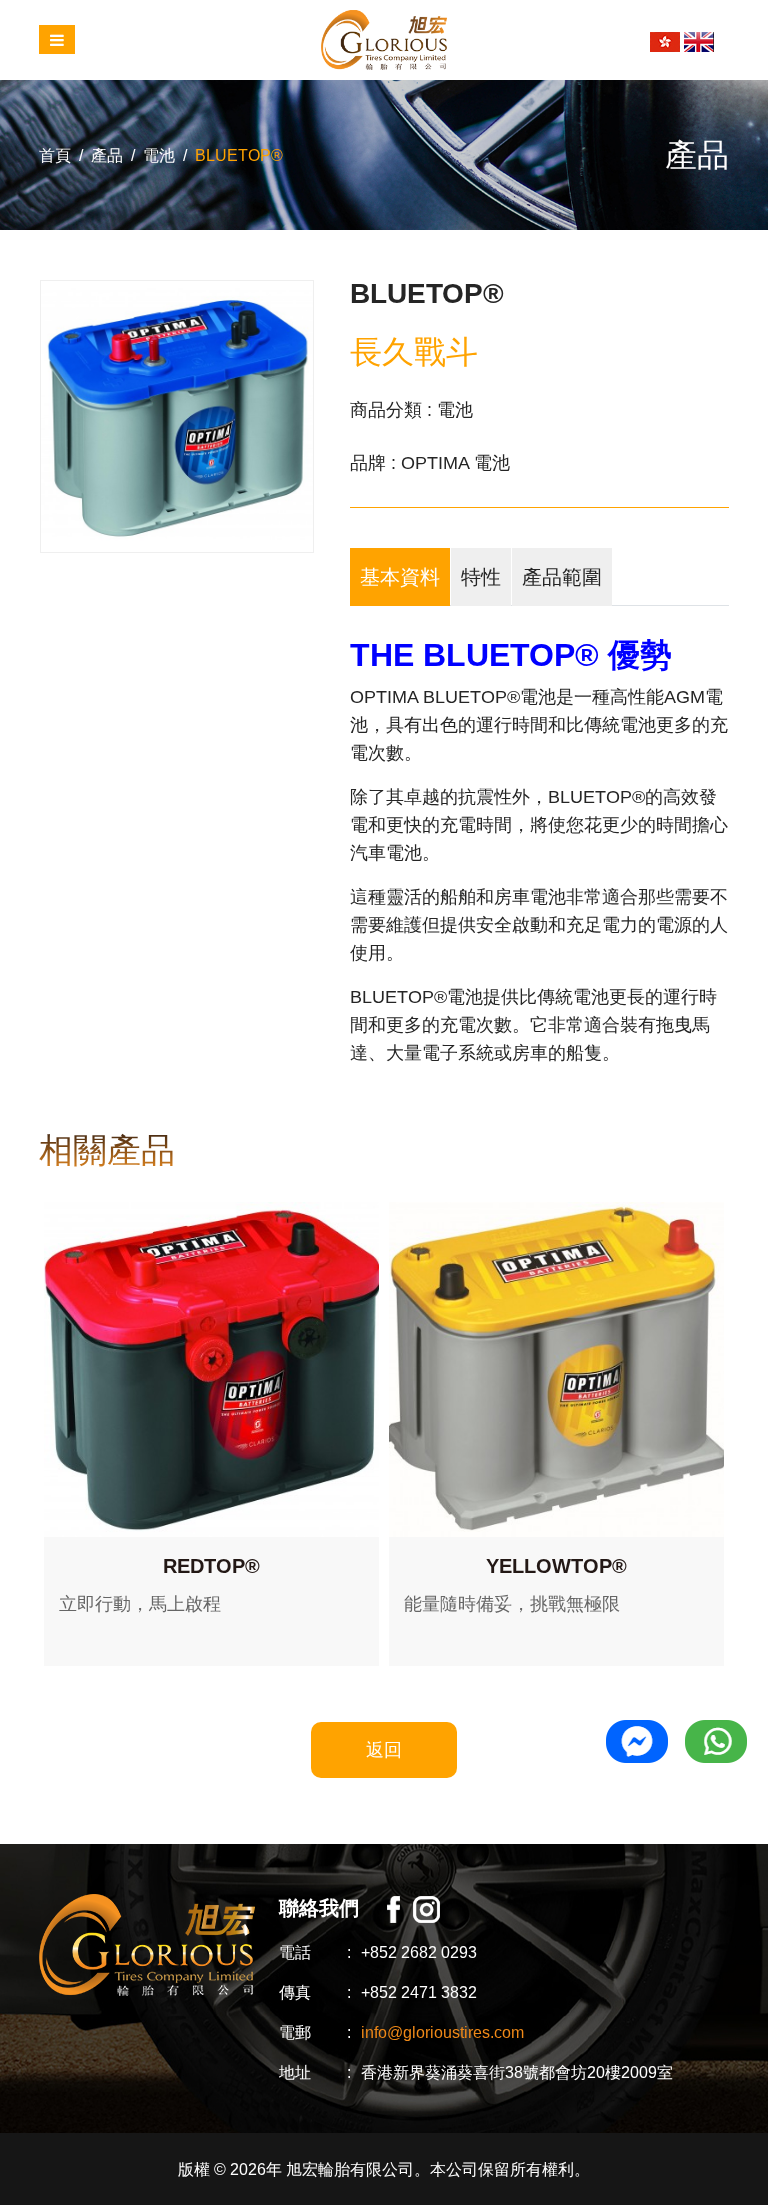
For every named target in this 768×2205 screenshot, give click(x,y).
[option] (177, 416)
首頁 (55, 155)
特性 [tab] (481, 577)
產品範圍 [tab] (562, 577)
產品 (107, 155)
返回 (384, 1750)
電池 (159, 155)
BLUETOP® (239, 155)
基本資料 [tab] (400, 577)
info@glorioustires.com (442, 2032)
